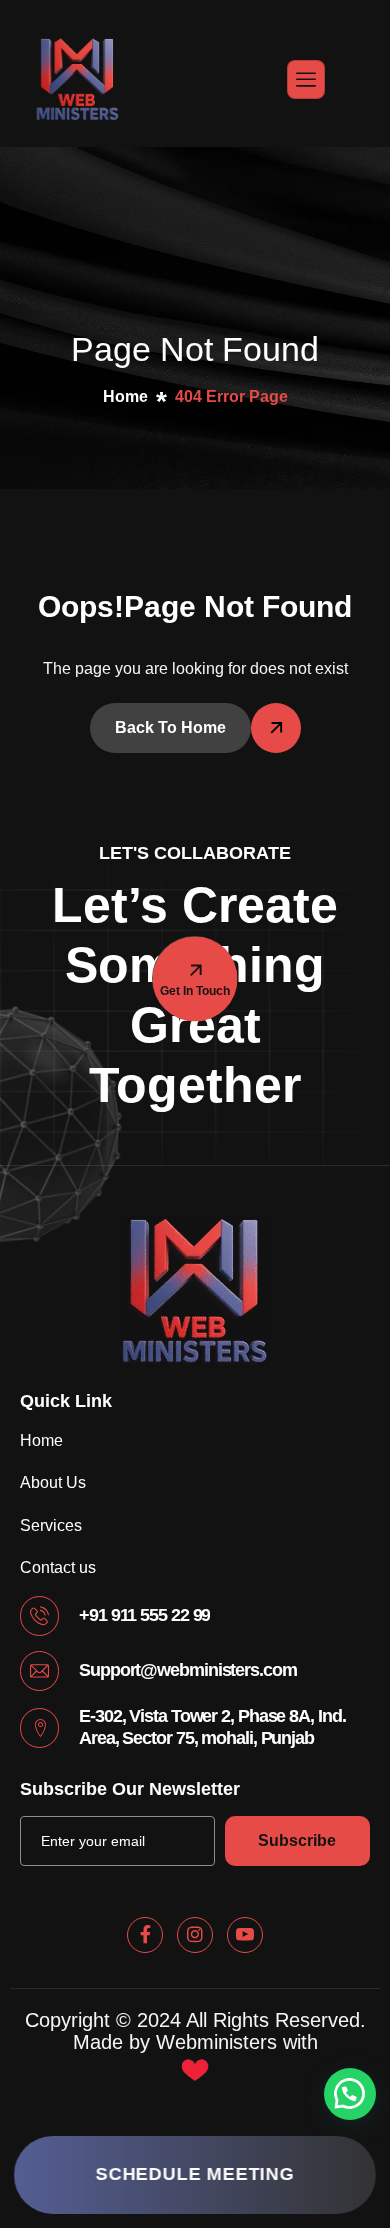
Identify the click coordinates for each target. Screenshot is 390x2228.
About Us (53, 1482)
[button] (350, 2094)
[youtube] (245, 1935)
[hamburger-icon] (306, 79)
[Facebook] (145, 1935)
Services (51, 1525)
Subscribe (297, 1840)
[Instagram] (195, 1935)
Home (41, 1440)
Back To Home (170, 727)
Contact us (58, 1567)
